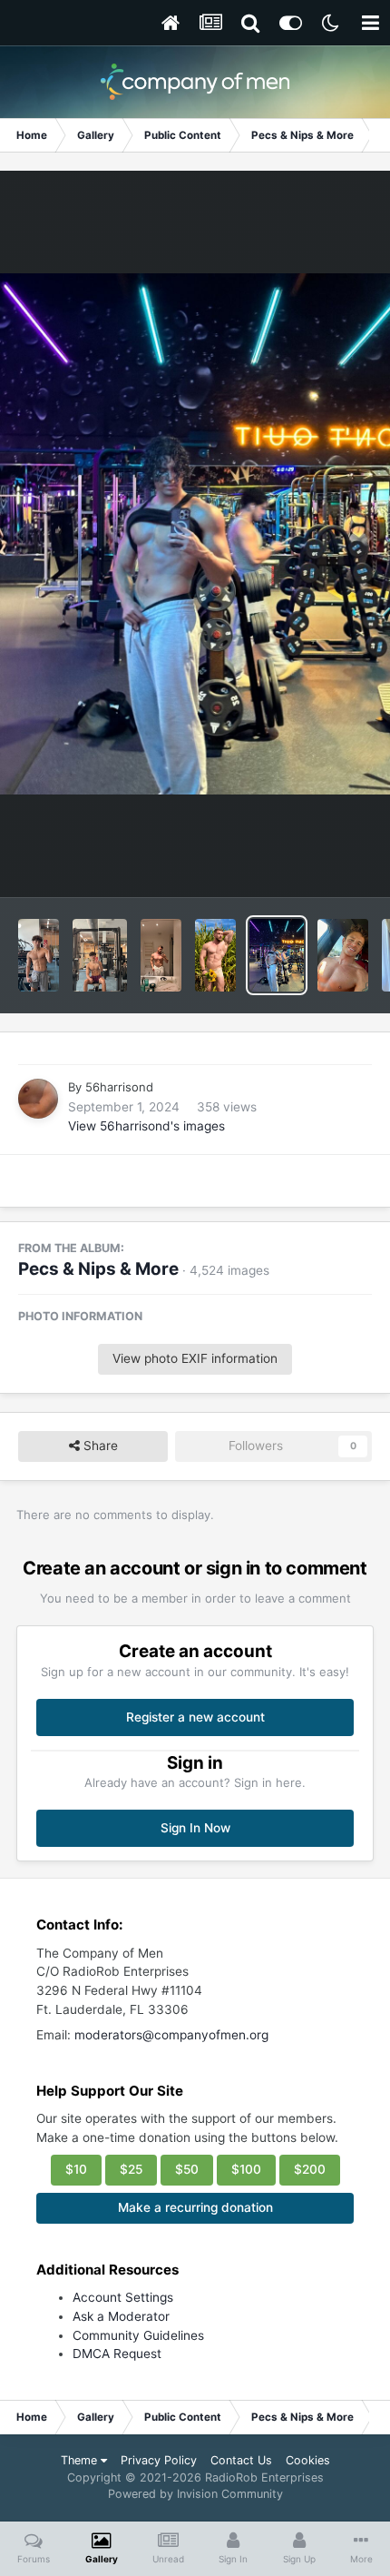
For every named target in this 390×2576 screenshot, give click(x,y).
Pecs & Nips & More (98, 1269)
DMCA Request (117, 2354)
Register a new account (195, 1717)
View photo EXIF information (195, 1358)
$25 (131, 2169)
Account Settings (123, 2297)
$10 (76, 2169)
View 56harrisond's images (146, 1126)
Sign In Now (195, 1828)
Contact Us (241, 2460)
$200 (310, 2169)
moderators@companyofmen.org (171, 2035)
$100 (246, 2169)
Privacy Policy (159, 2460)
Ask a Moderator (121, 2316)
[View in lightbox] (195, 533)
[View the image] (39, 955)
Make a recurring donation (195, 2207)
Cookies (308, 2460)
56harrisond (119, 1087)
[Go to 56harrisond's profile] (38, 1099)
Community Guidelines (138, 2335)
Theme (81, 2460)
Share (99, 1446)
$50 (187, 2169)
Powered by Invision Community (195, 2494)
